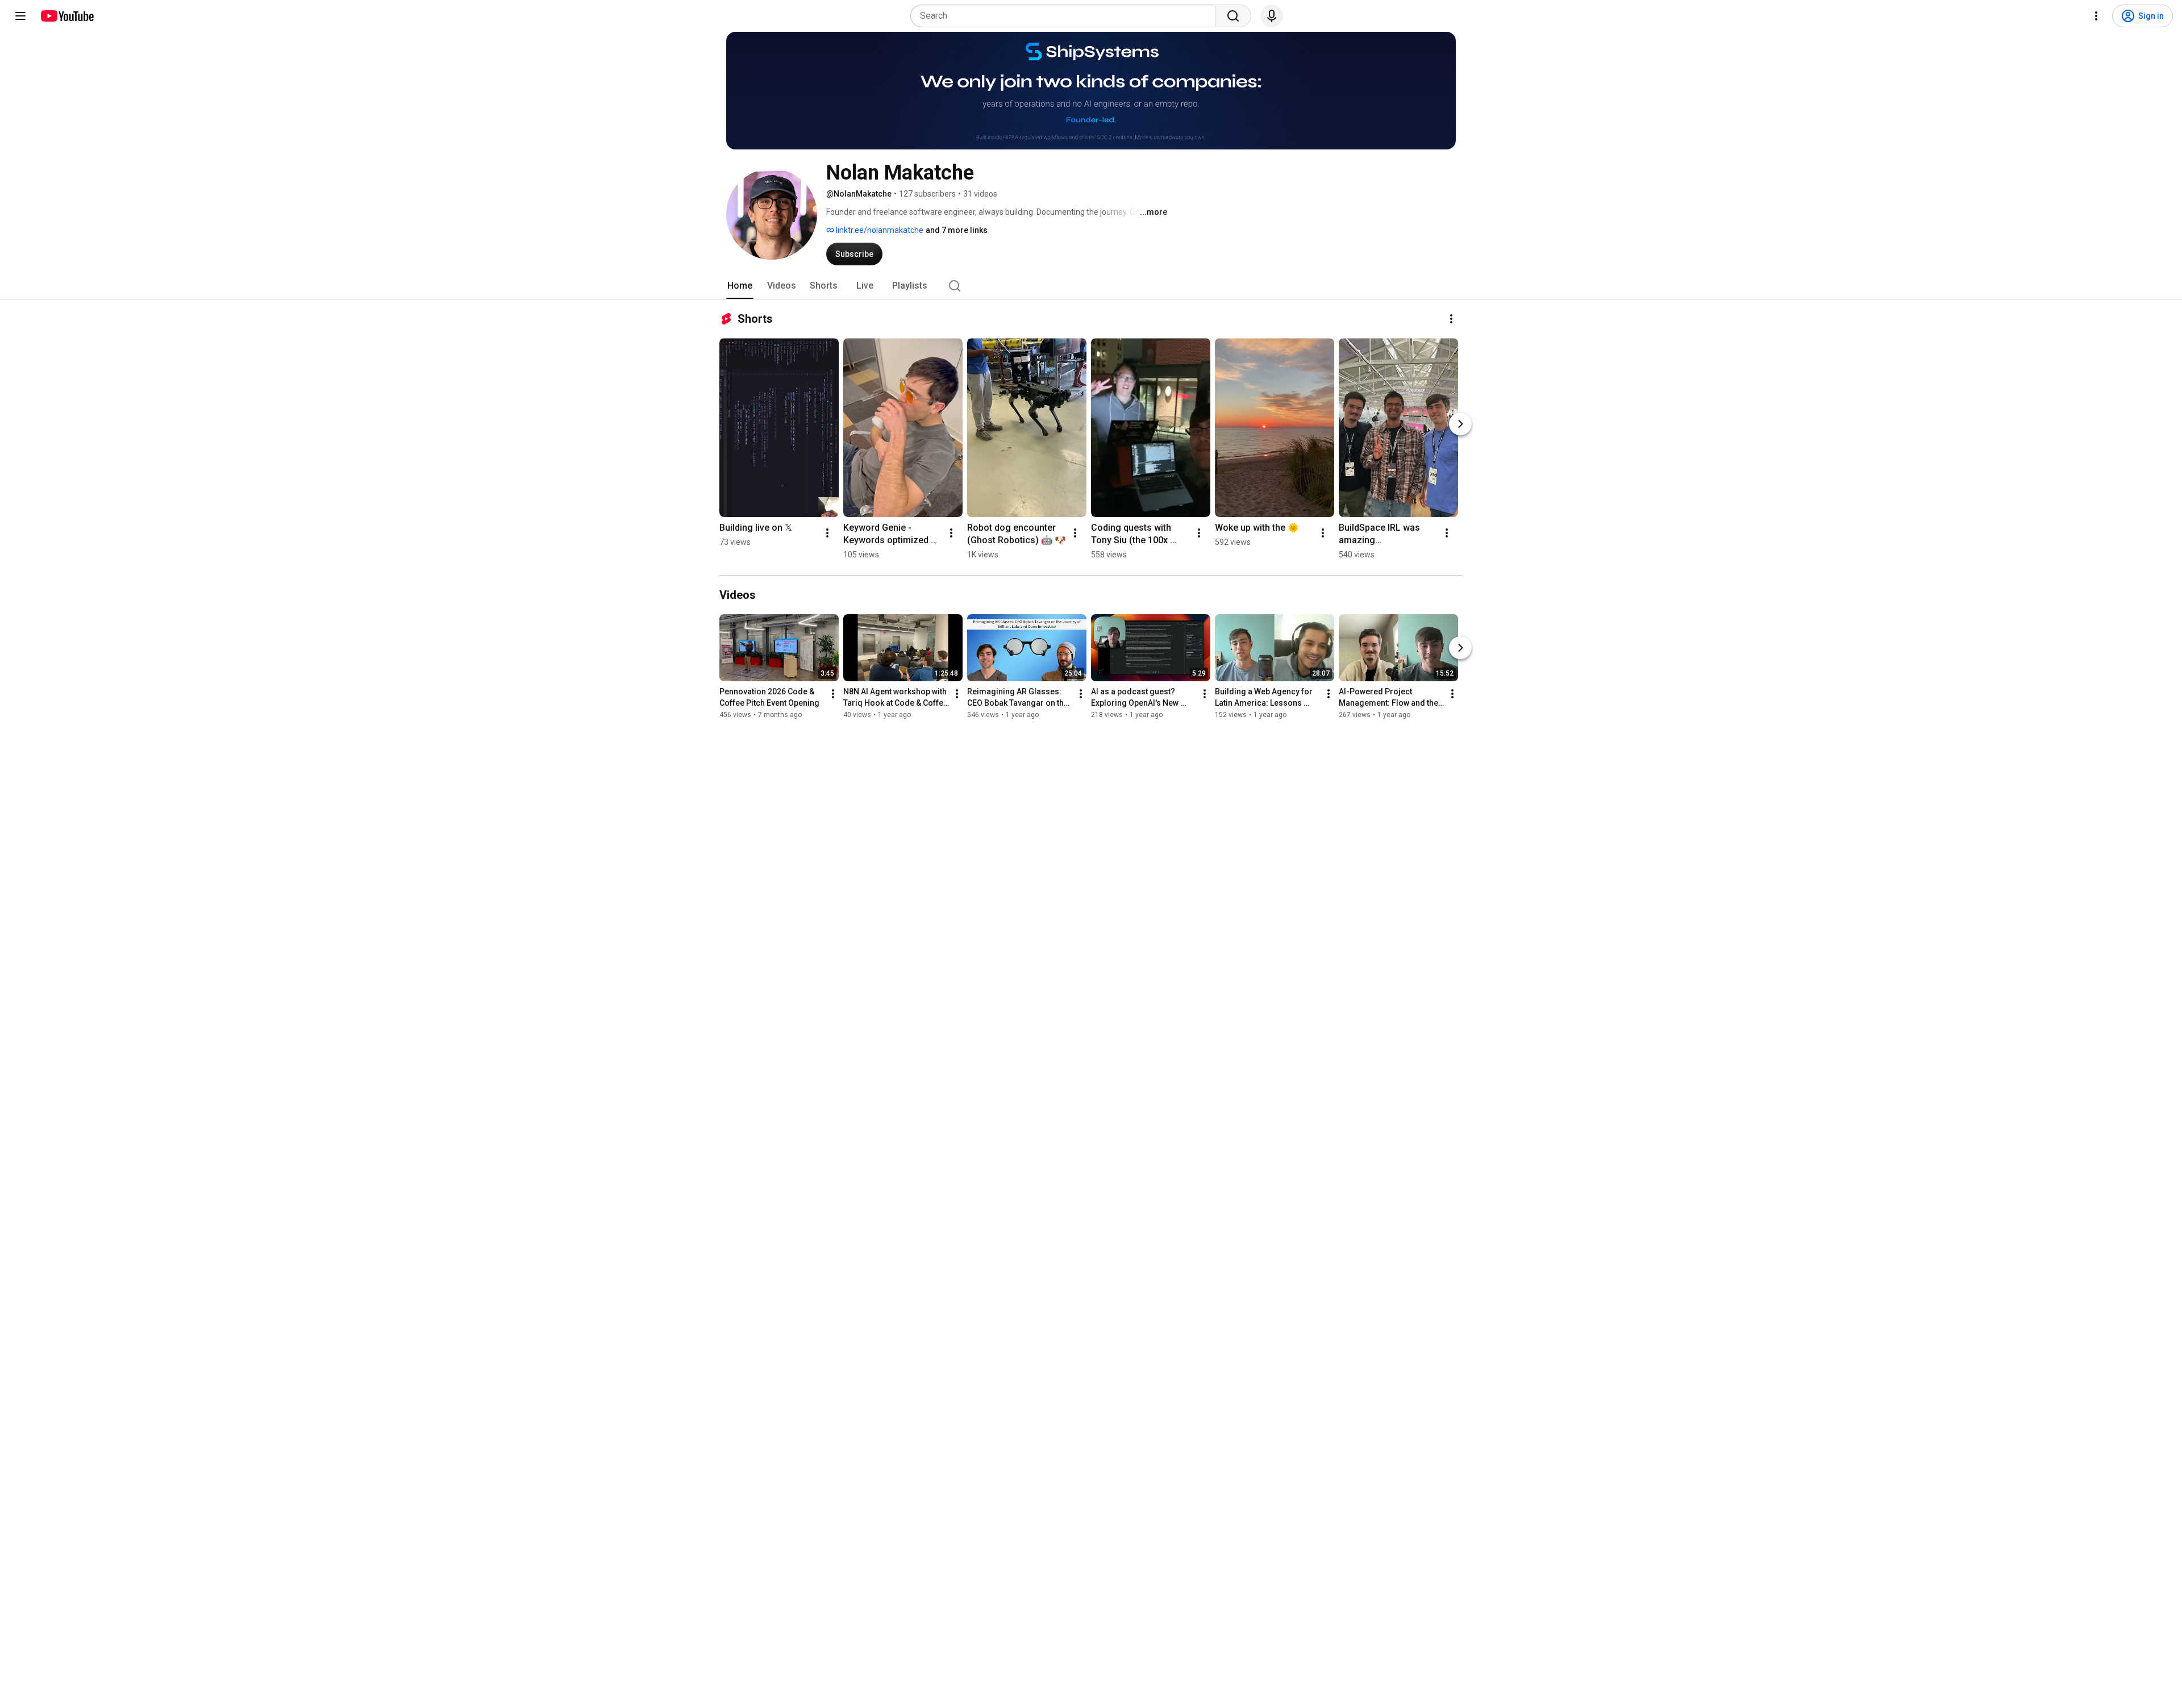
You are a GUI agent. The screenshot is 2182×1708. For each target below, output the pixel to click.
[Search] (1233, 16)
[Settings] (2096, 16)
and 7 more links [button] (957, 230)
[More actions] (1451, 319)
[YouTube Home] (67, 16)
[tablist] (1091, 286)
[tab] (740, 286)
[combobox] (1066, 16)
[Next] (1460, 424)
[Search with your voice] (1272, 16)
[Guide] (20, 16)
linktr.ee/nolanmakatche (879, 230)
